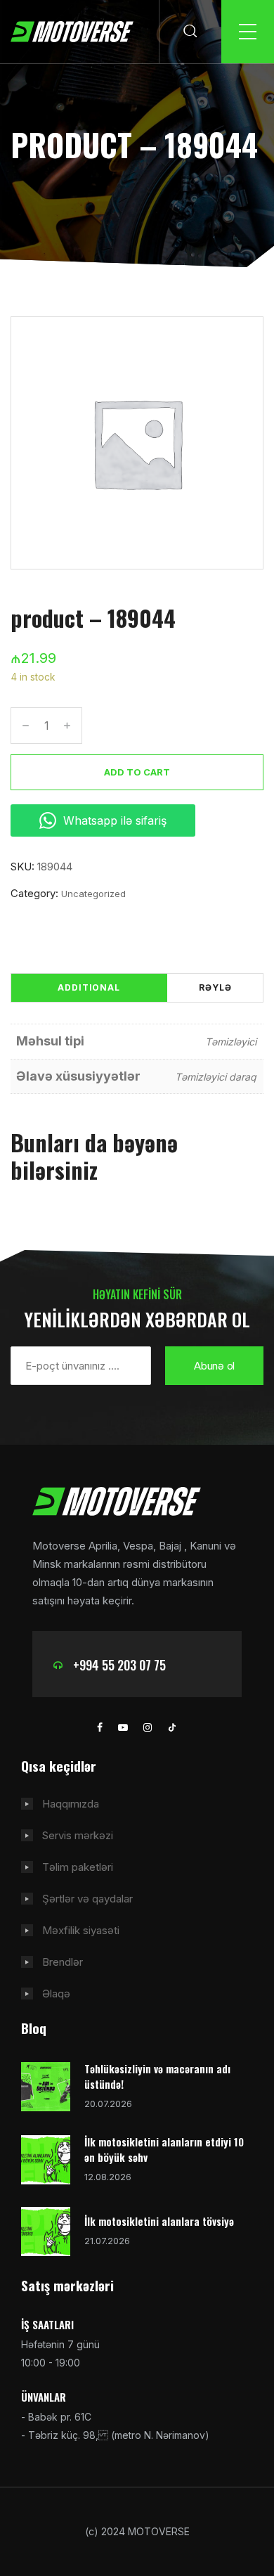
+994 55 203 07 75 (119, 1665)
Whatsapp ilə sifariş (115, 820)
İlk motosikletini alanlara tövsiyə (159, 2221)
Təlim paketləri (78, 1867)
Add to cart (137, 772)
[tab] (89, 988)
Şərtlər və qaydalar (87, 1899)
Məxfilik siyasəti (81, 1930)
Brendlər (63, 1962)
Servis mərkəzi (78, 1835)
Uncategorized (93, 894)
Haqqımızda (71, 1804)
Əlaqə (56, 1994)
